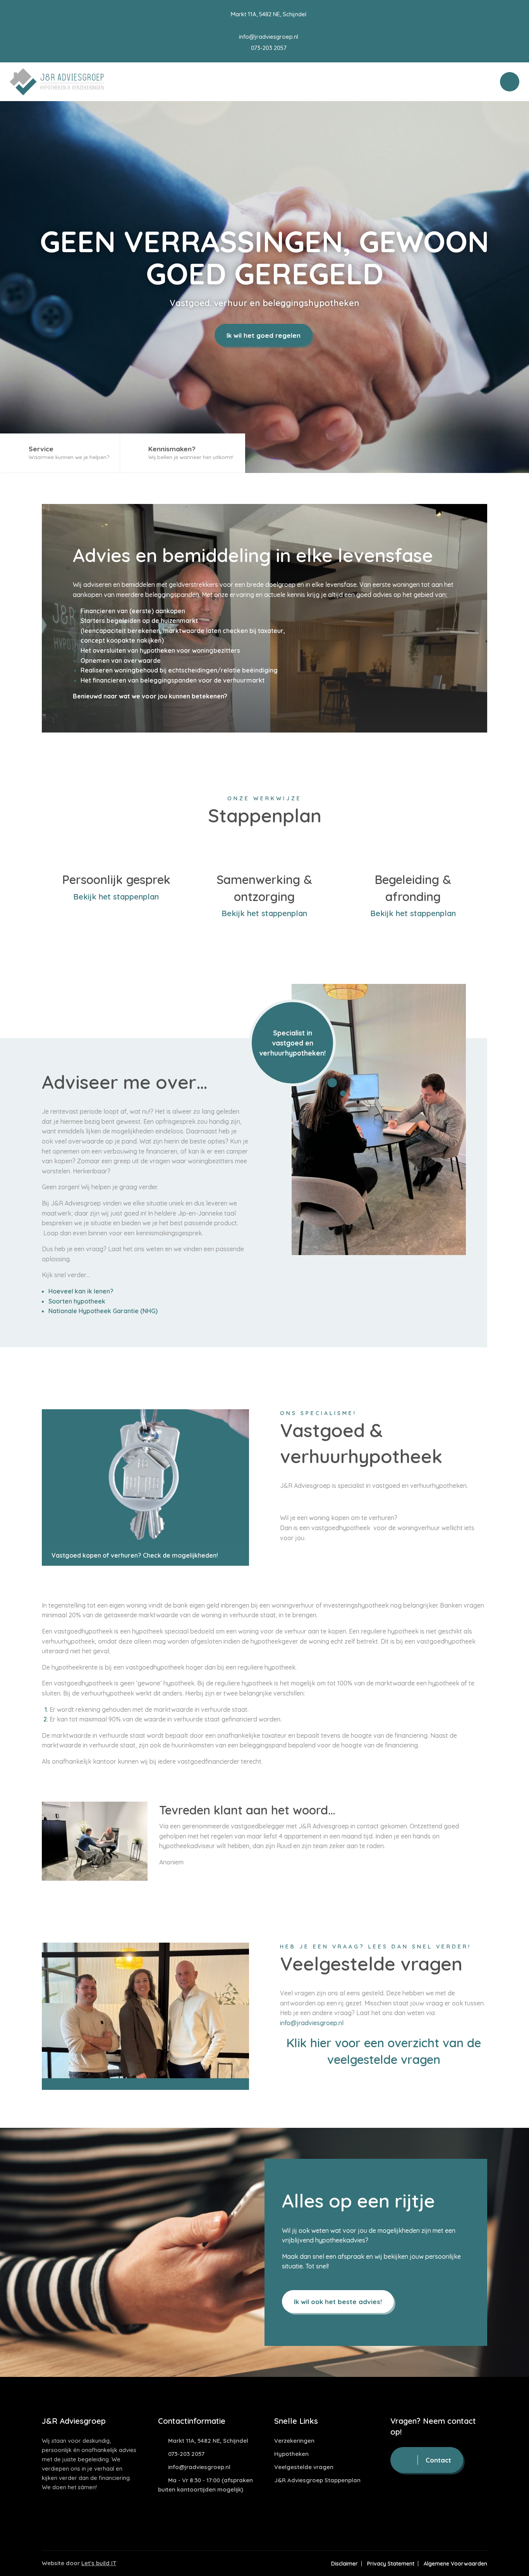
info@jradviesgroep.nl (268, 37)
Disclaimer (344, 2564)
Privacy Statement (391, 2564)
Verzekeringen (294, 2441)
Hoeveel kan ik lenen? (81, 1291)
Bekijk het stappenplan (116, 897)
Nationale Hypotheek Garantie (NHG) (103, 1311)
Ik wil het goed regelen (264, 335)
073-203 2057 (268, 48)
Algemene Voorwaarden (455, 2564)
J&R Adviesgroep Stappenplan (317, 2480)
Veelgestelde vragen (304, 2467)
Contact (438, 2460)
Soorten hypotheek (77, 1301)
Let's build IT (99, 2563)
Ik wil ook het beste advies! (338, 2302)
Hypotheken (291, 2454)
